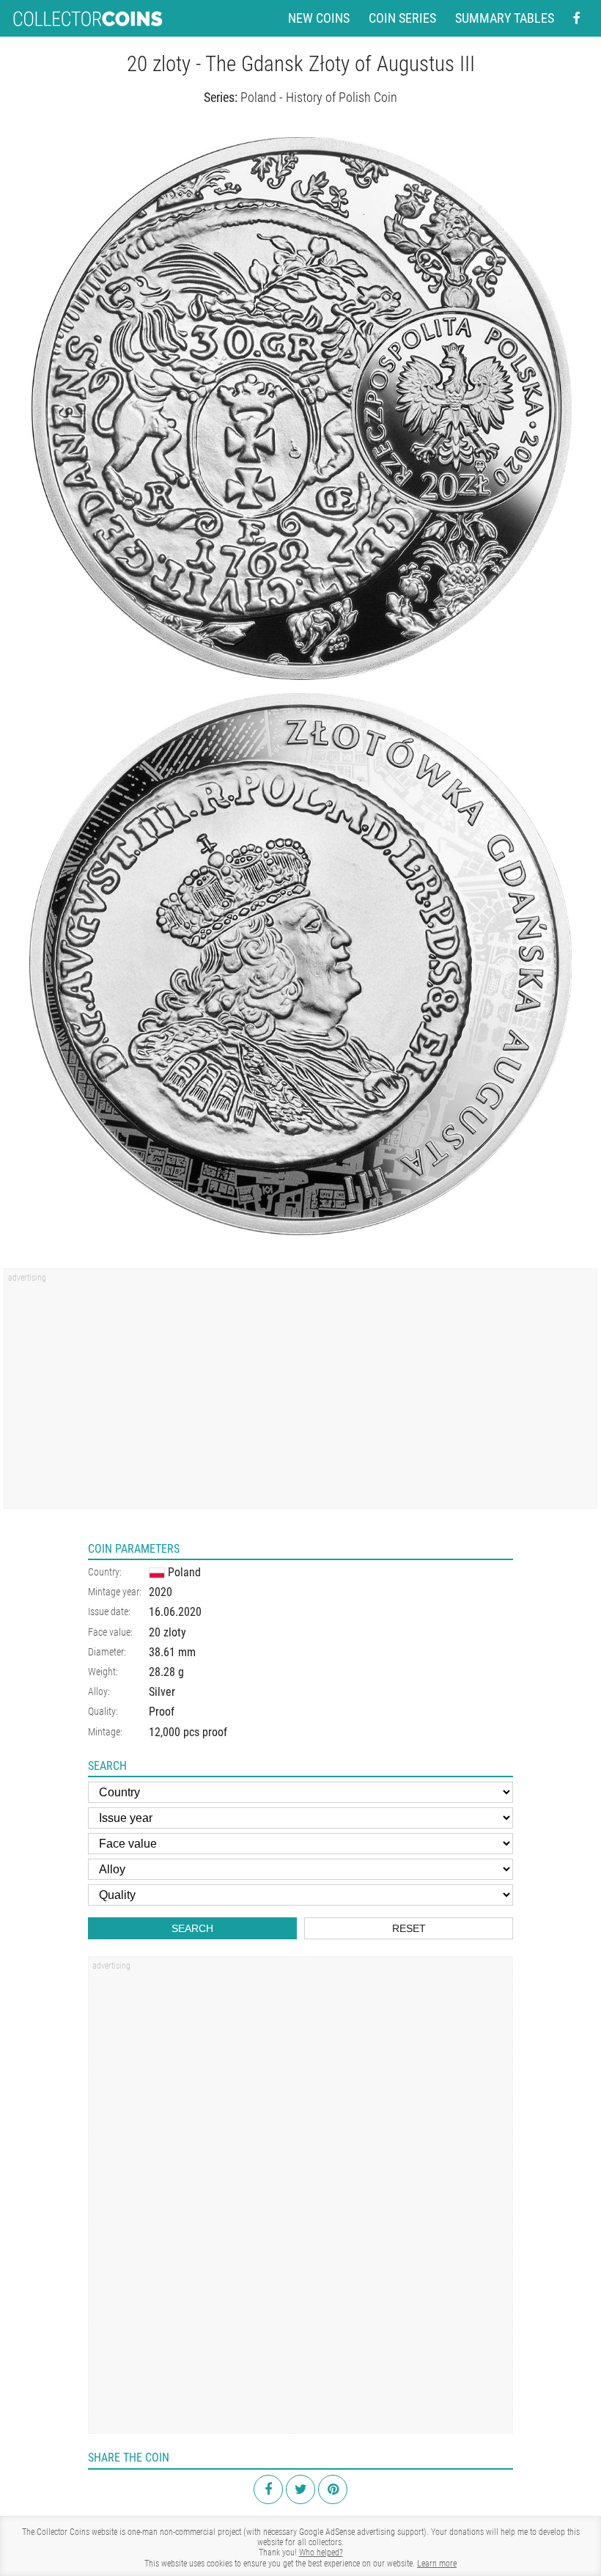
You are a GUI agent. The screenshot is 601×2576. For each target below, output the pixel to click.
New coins (319, 18)
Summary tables (505, 18)
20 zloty (167, 1632)
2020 (161, 1592)
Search (192, 1928)
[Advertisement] (300, 1394)
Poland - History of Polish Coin (319, 97)
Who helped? (321, 2553)
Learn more (437, 2564)
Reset (409, 1928)
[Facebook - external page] (577, 18)
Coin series (402, 18)
